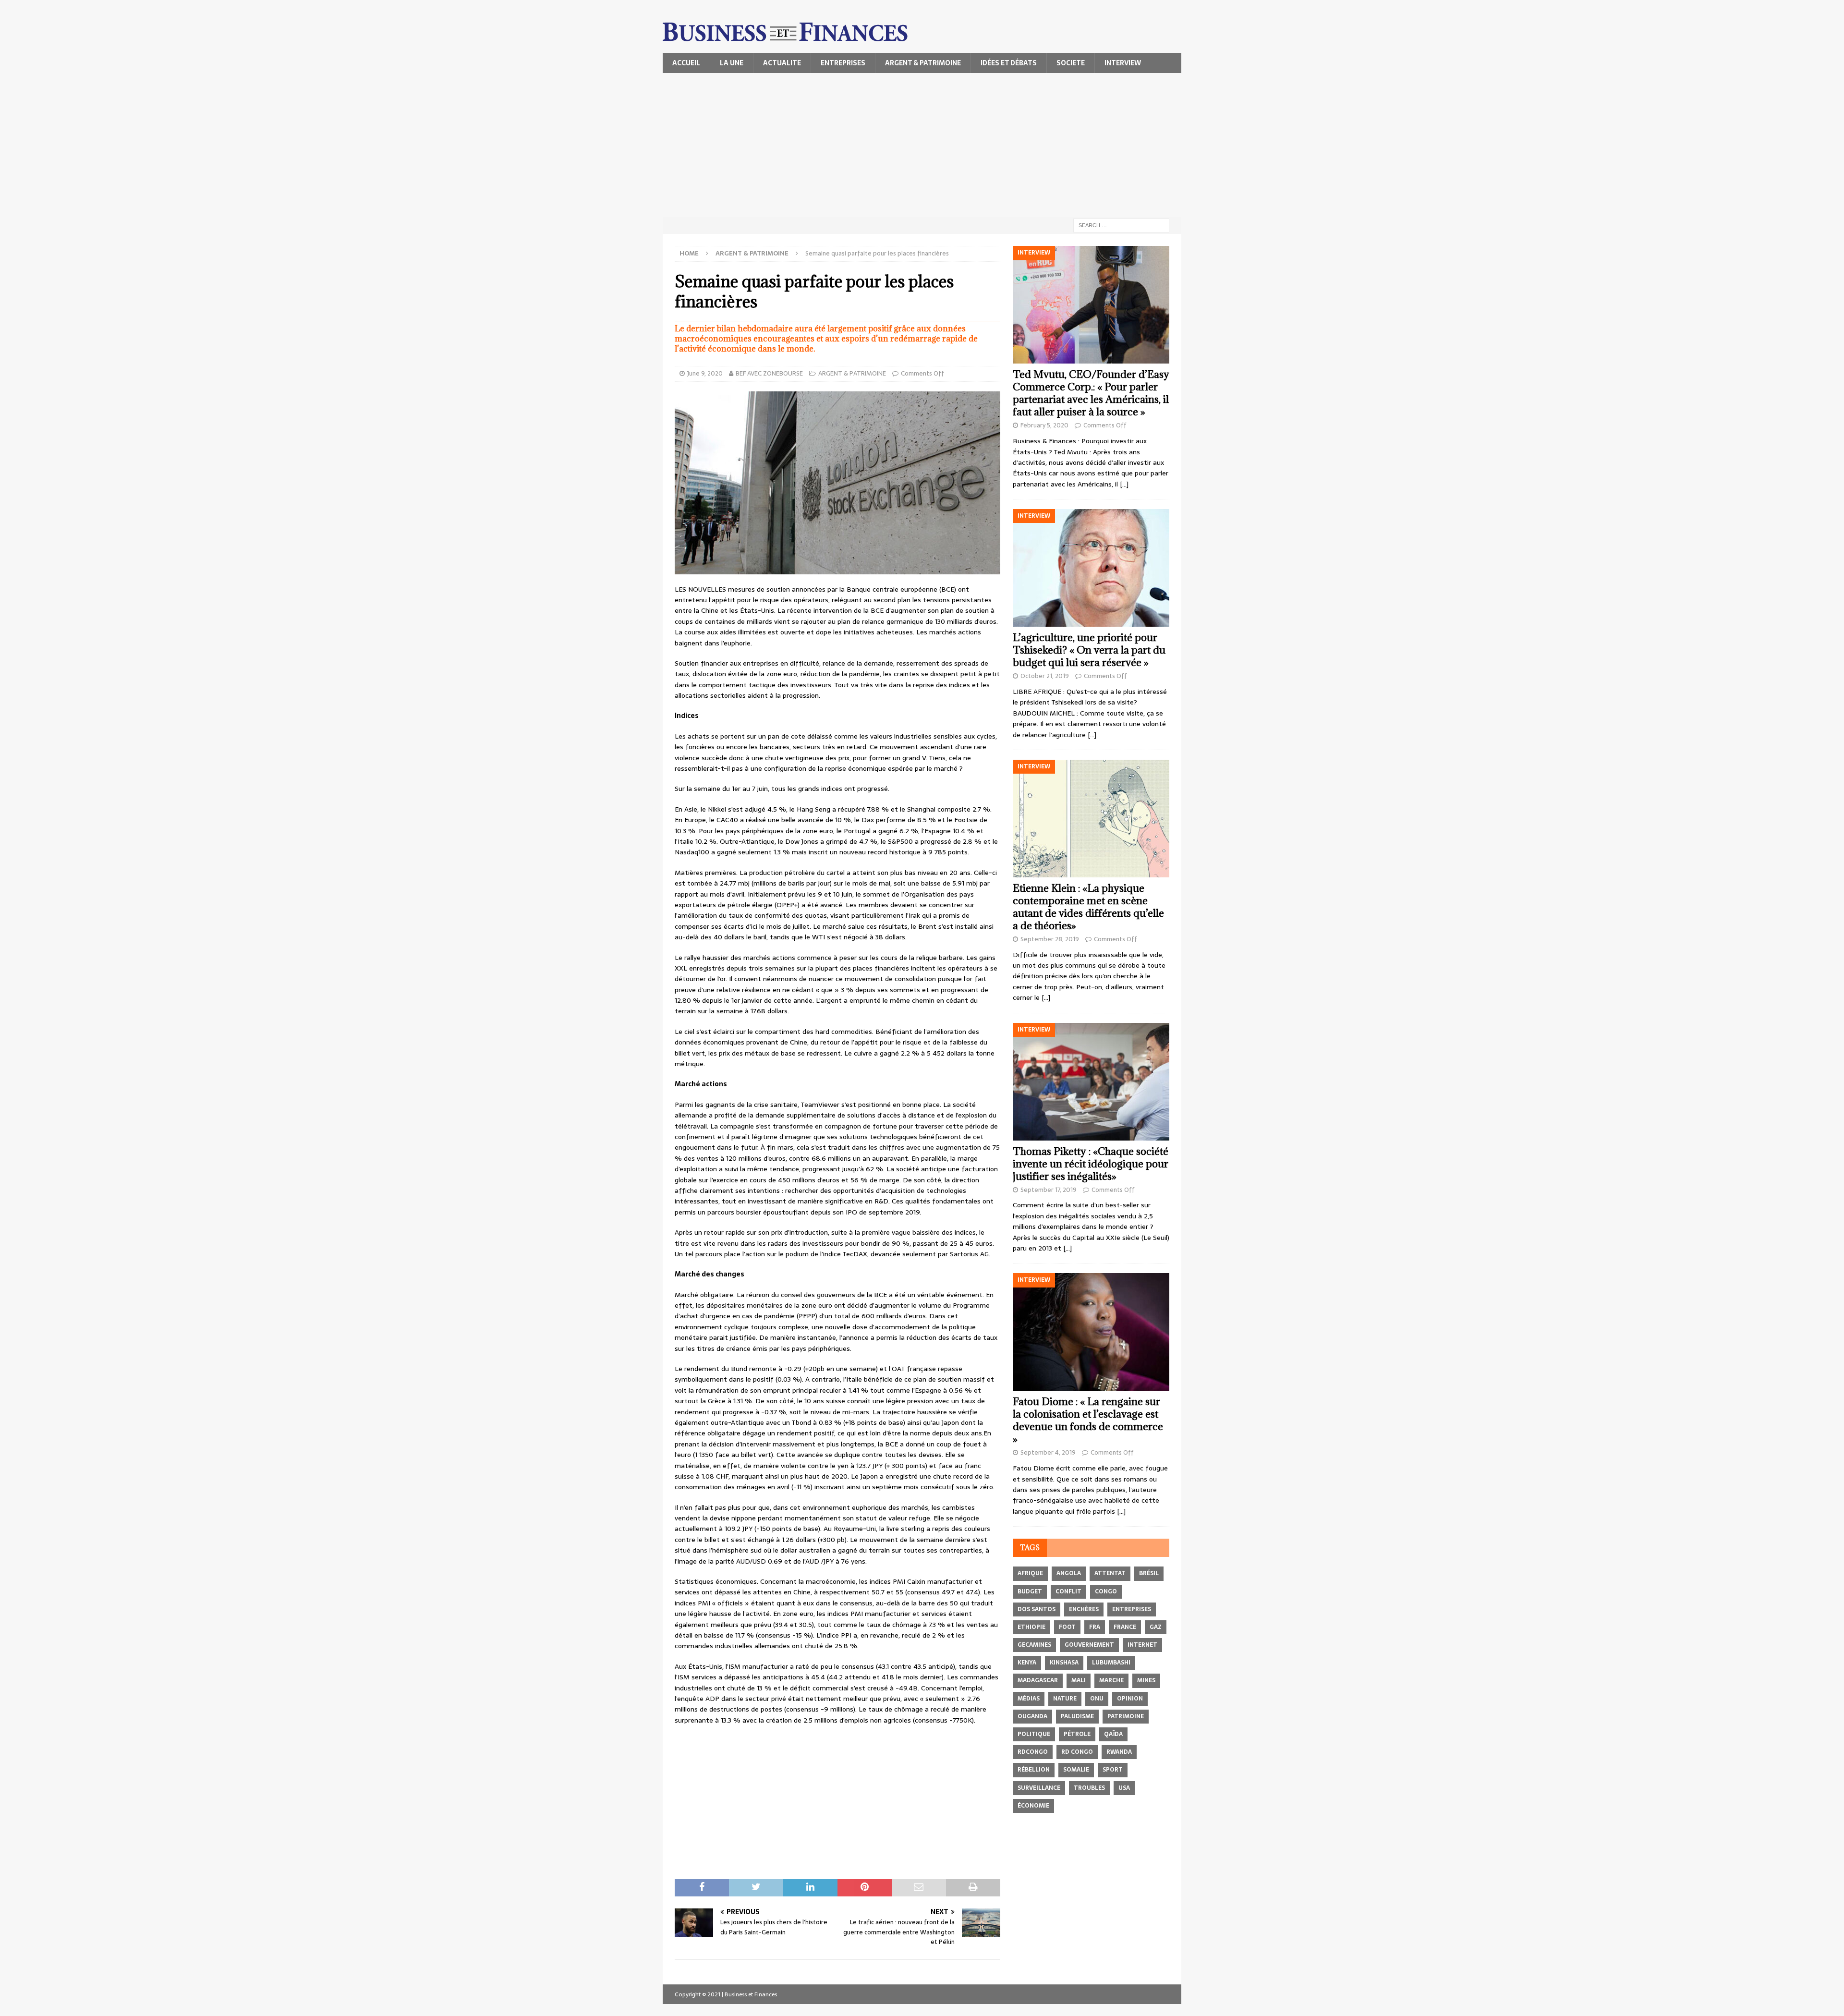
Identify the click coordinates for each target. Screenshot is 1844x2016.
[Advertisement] (922, 145)
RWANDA (1119, 1752)
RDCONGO (1033, 1752)
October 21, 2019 (1045, 676)
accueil (686, 63)
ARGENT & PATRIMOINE (923, 63)
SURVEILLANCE (1039, 1788)
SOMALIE (1076, 1770)
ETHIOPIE (1031, 1627)
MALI (1079, 1680)
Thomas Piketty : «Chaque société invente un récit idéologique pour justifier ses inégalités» (1091, 1164)
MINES (1146, 1680)
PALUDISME (1077, 1716)
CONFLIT (1068, 1591)
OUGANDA (1032, 1716)
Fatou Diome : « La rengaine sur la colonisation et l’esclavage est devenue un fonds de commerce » (1088, 1420)
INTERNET (1142, 1645)
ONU (1097, 1699)
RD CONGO (1077, 1752)
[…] (1124, 484)
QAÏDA (1113, 1734)
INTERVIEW (1123, 63)
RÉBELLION (1034, 1770)
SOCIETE (1071, 63)
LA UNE (732, 63)
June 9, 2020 (705, 373)
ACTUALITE (782, 63)
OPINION (1130, 1699)
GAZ (1156, 1627)
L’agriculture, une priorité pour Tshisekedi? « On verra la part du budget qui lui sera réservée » (1089, 650)
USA (1124, 1788)
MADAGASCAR (1038, 1680)
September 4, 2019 (1048, 1452)
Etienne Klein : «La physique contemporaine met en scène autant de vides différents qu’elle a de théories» (1088, 907)
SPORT (1113, 1770)
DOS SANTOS (1037, 1609)
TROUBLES (1089, 1788)
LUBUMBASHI (1111, 1663)
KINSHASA (1064, 1663)
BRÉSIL (1149, 1573)
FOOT (1067, 1627)
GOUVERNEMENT (1089, 1645)
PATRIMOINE (1126, 1716)
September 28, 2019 (1050, 939)
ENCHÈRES (1084, 1609)
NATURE (1065, 1699)
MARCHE (1111, 1680)
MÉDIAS (1029, 1699)
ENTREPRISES (843, 63)
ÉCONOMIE (1033, 1806)
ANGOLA (1069, 1573)
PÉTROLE (1077, 1734)
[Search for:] (1121, 225)
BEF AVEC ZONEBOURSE (769, 373)
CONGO (1106, 1591)
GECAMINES (1034, 1645)
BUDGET (1030, 1591)
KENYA (1027, 1663)
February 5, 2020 (1044, 425)
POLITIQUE (1034, 1734)
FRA (1095, 1627)
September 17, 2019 (1049, 1190)
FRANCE (1125, 1627)
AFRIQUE (1030, 1573)
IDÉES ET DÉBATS (1009, 63)
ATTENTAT (1110, 1573)
